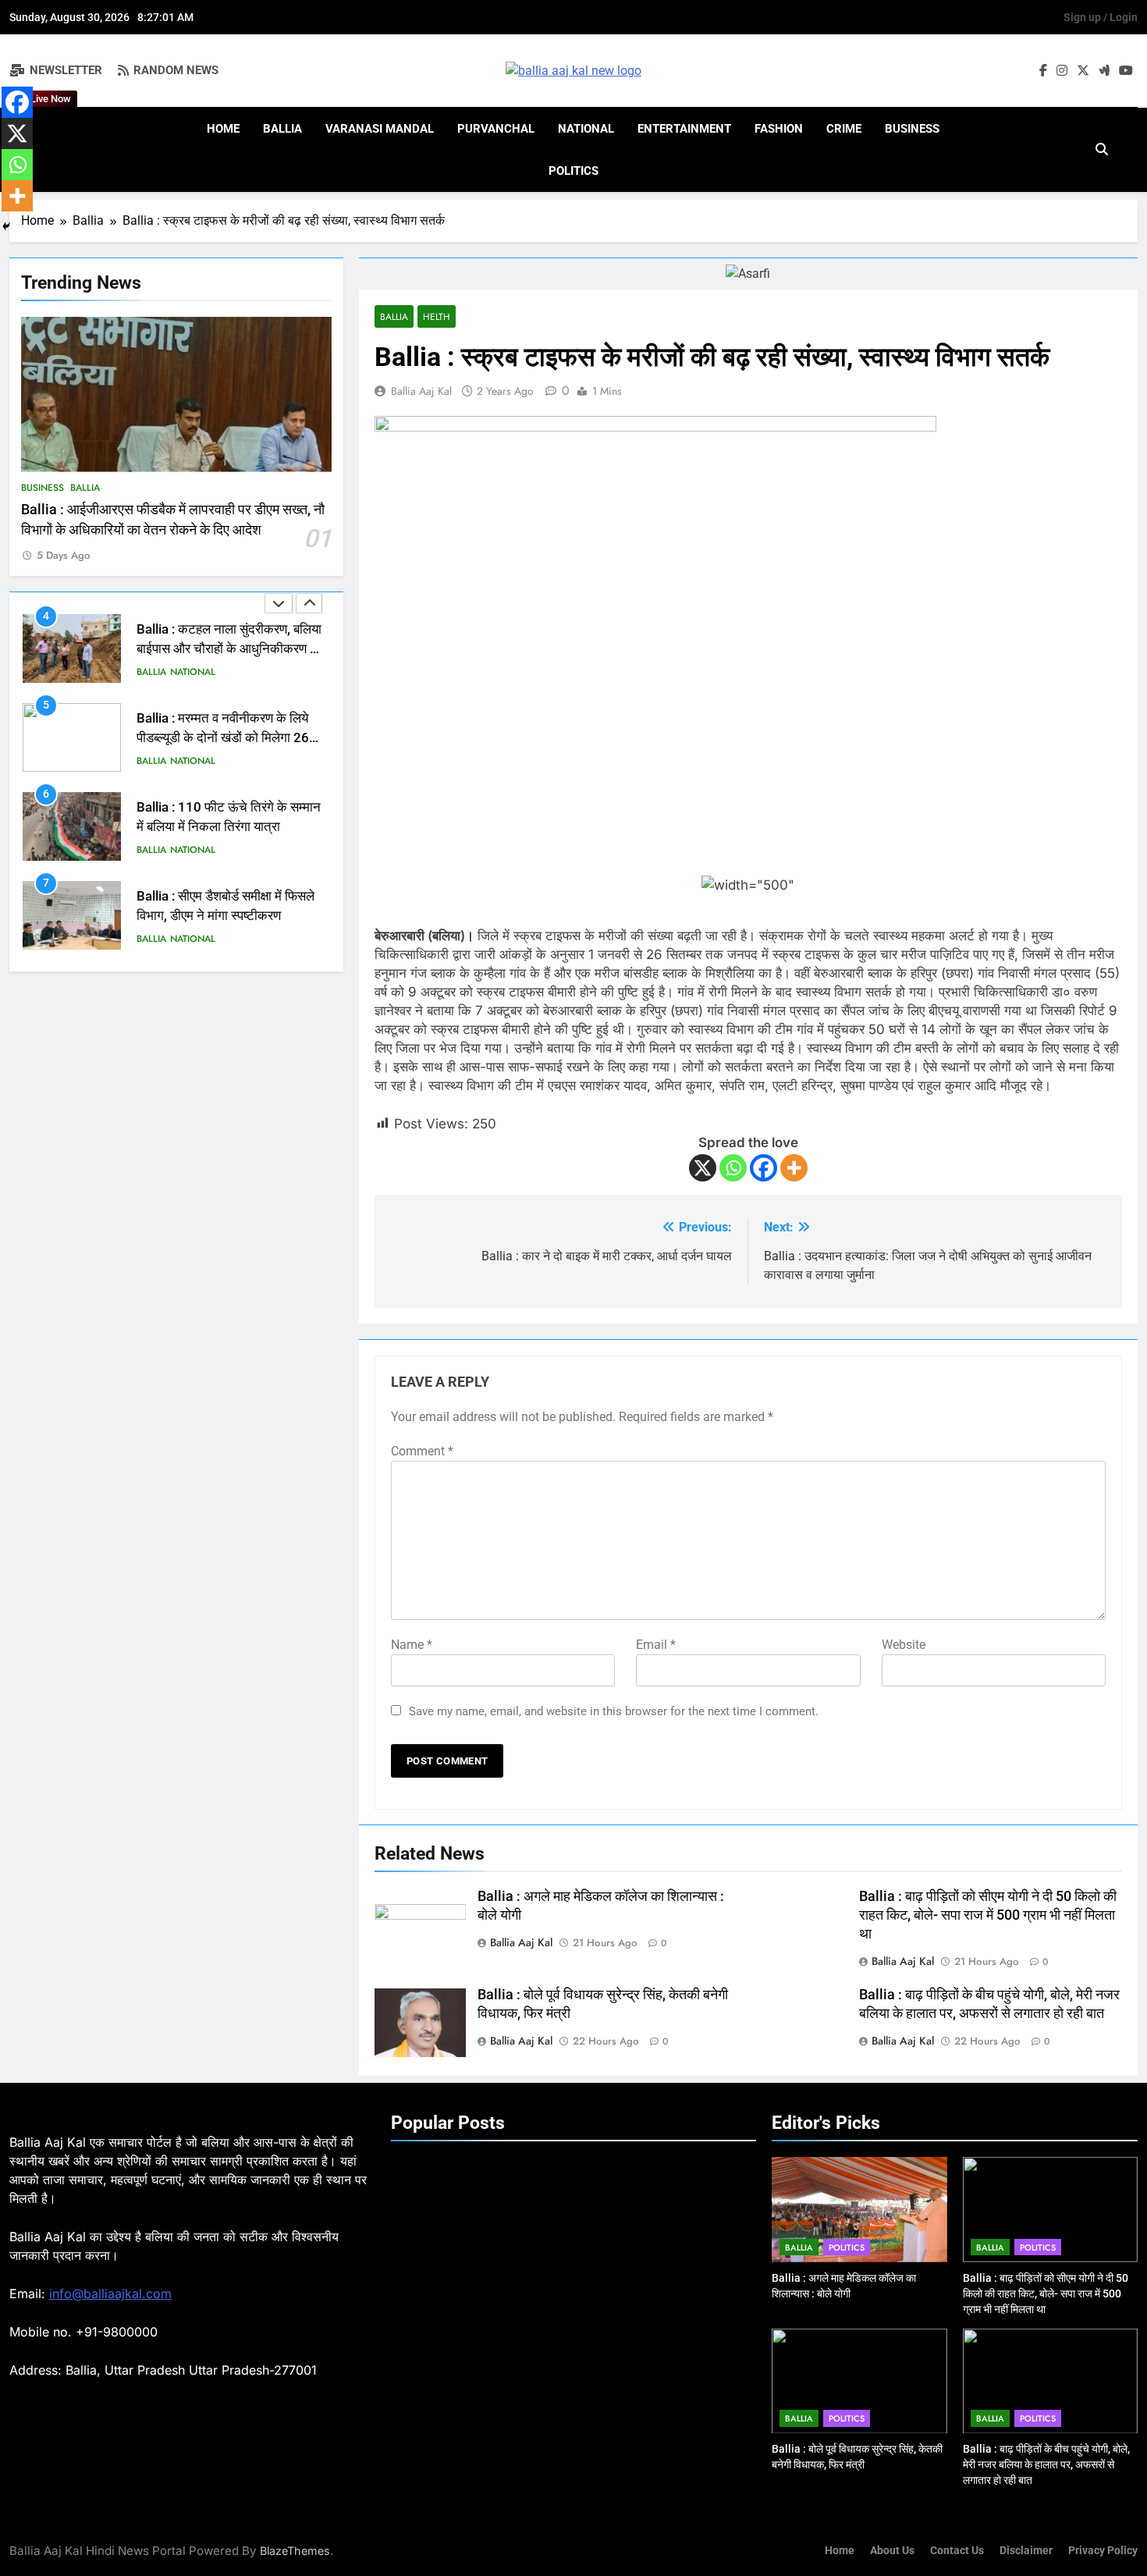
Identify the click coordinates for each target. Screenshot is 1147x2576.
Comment (422, 1451)
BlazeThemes (295, 2551)
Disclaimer (1026, 2551)
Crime (844, 129)
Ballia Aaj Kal (421, 391)
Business (912, 129)
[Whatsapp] (733, 1168)
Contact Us (957, 2551)
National (586, 129)
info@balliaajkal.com (110, 2294)
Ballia (282, 129)
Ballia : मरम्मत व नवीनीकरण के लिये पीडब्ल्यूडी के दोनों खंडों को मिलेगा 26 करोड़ (223, 649)
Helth (437, 316)
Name (412, 1645)
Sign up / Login (1101, 17)
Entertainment (684, 129)
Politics (573, 171)
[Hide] (6, 226)
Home (223, 129)
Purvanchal (496, 129)
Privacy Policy (1103, 2551)
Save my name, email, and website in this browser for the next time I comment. (614, 1711)
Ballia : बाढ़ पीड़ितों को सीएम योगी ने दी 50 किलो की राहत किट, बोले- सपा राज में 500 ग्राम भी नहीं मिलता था (988, 1915)
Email (656, 1645)
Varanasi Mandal (380, 129)
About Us (892, 2551)
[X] (703, 1168)
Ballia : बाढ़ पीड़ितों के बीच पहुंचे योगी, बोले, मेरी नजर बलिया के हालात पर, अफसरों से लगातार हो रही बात (1046, 2464)
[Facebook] (763, 1168)
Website (904, 1645)
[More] (794, 1168)
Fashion (779, 129)
